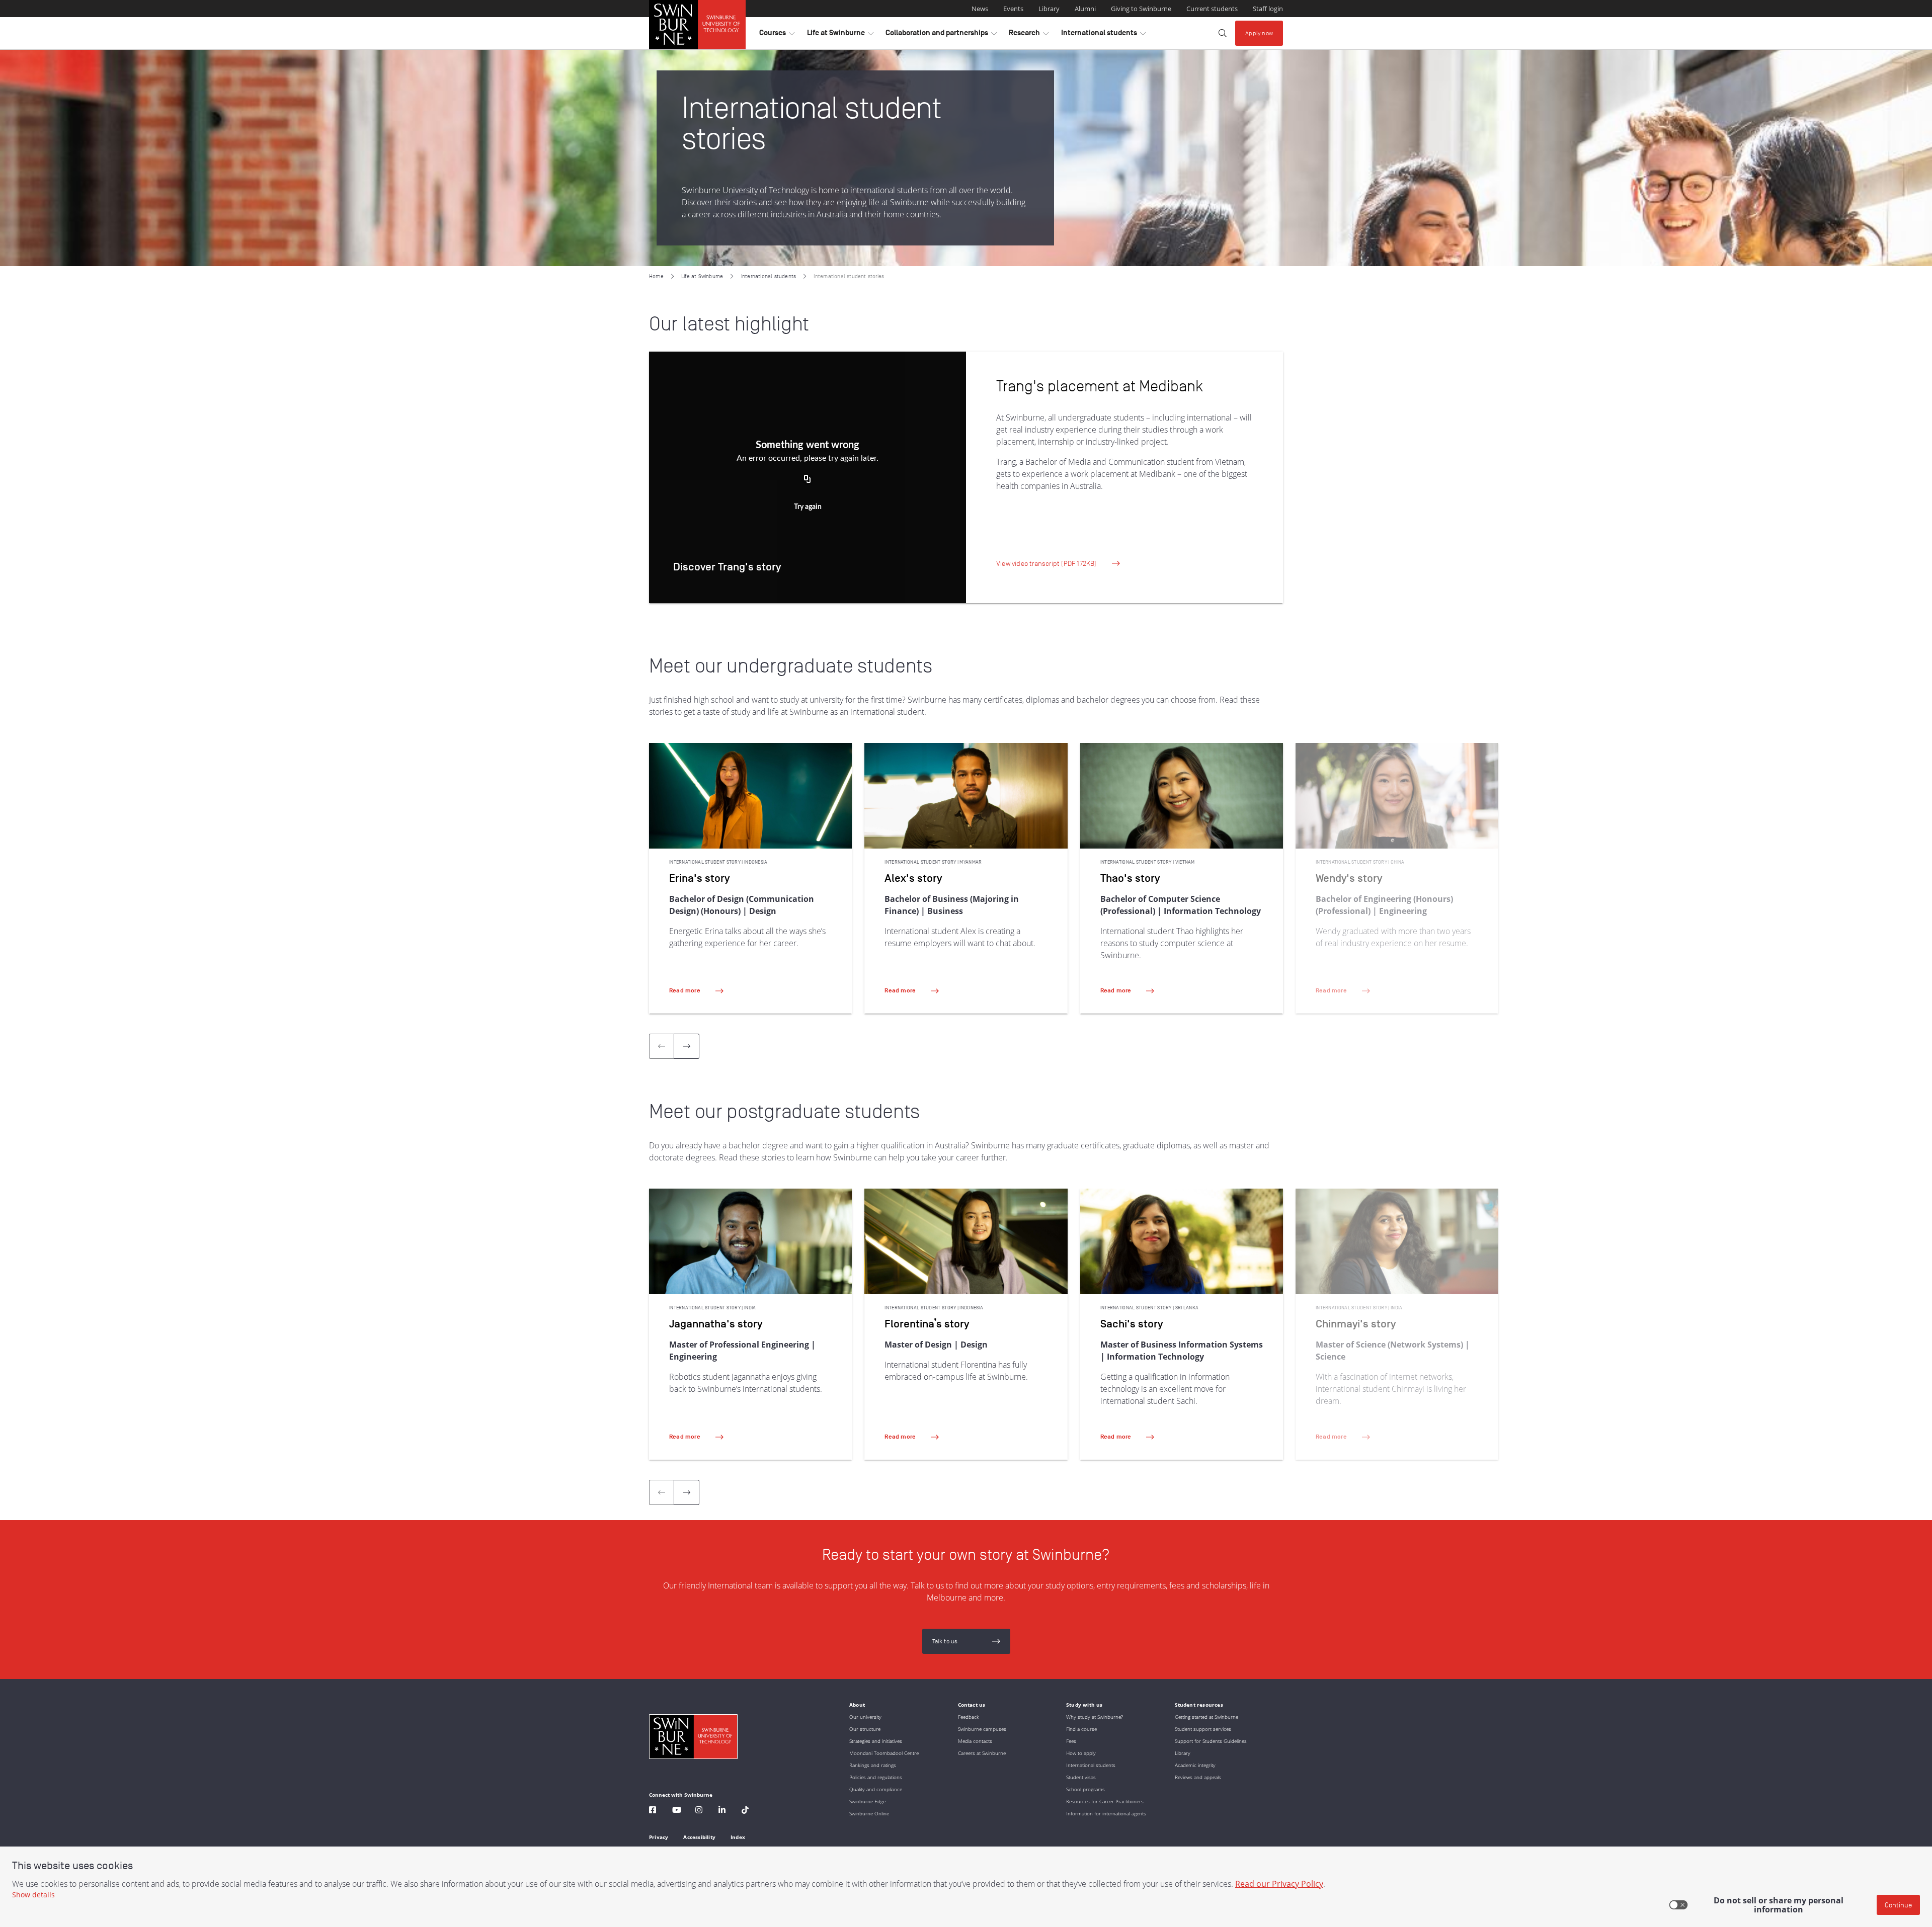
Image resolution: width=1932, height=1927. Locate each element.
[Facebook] (653, 1811)
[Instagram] (699, 1811)
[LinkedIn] (722, 1811)
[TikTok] (745, 1811)
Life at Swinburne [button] (840, 35)
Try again (808, 507)
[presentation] (687, 1046)
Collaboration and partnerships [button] (941, 35)
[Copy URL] (808, 480)
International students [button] (1103, 35)
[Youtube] (677, 1811)
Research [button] (1029, 35)
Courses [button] (777, 35)
